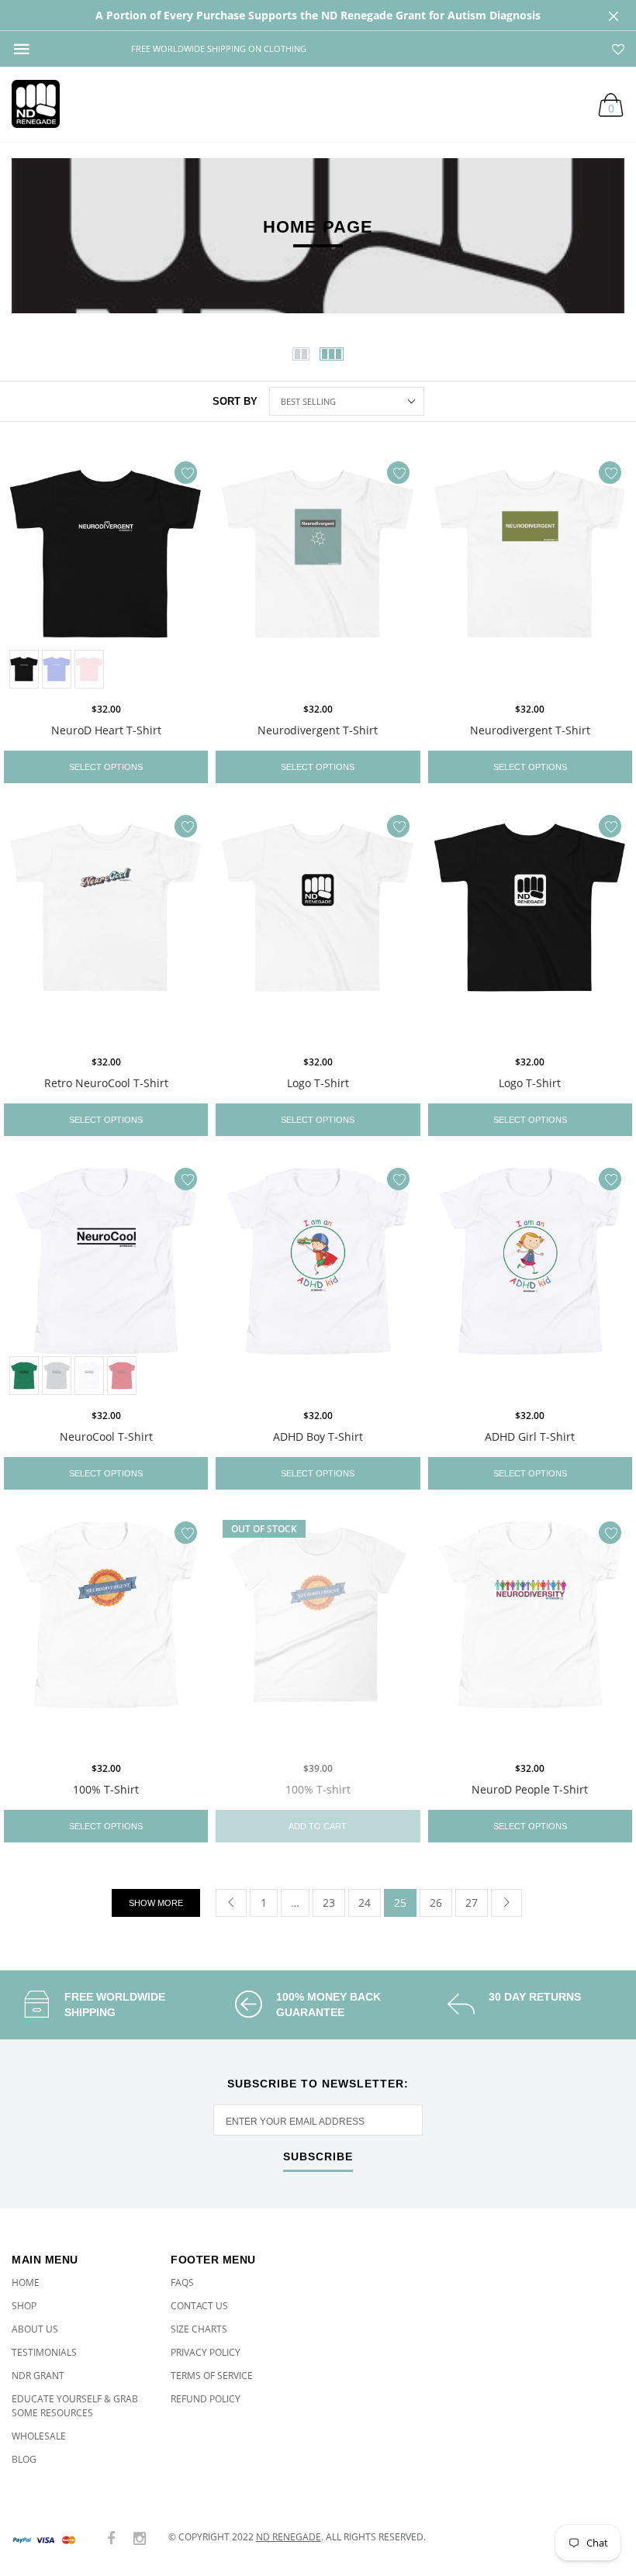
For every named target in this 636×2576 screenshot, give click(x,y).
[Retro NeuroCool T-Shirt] (106, 927)
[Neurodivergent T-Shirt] (318, 573)
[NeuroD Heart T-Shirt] (106, 573)
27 (472, 1903)
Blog (24, 2459)
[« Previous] (231, 1903)
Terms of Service (212, 2376)
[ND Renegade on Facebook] (111, 2539)
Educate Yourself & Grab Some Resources (75, 2406)
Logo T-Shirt (318, 1083)
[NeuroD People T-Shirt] (530, 1633)
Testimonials (44, 2352)
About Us (35, 2329)
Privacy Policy (206, 2352)
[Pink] (89, 669)
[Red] (122, 1376)
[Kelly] (24, 1376)
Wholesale (39, 2436)
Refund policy (206, 2399)
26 (436, 1903)
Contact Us (199, 2306)
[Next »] (506, 1903)
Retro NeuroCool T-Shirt (106, 1083)
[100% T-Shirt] (106, 1633)
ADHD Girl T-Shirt (530, 1436)
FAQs (182, 2282)
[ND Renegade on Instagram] (140, 2539)
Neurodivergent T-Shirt (318, 730)
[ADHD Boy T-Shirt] (318, 1280)
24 (365, 1903)
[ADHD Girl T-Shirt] (530, 1280)
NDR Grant (38, 2376)
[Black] (24, 669)
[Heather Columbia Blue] (57, 669)
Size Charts (199, 2329)
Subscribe (318, 2157)
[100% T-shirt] (318, 1633)
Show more (156, 1903)
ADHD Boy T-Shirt (318, 1436)
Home (26, 2282)
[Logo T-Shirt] (318, 927)
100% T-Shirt (106, 1789)
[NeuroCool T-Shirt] (106, 1280)
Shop (24, 2306)
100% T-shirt (318, 1789)
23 (329, 1903)
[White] (89, 1376)
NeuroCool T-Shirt (106, 1436)
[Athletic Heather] (57, 1376)
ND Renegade (289, 2537)
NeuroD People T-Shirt (530, 1789)
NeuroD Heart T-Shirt (106, 730)
